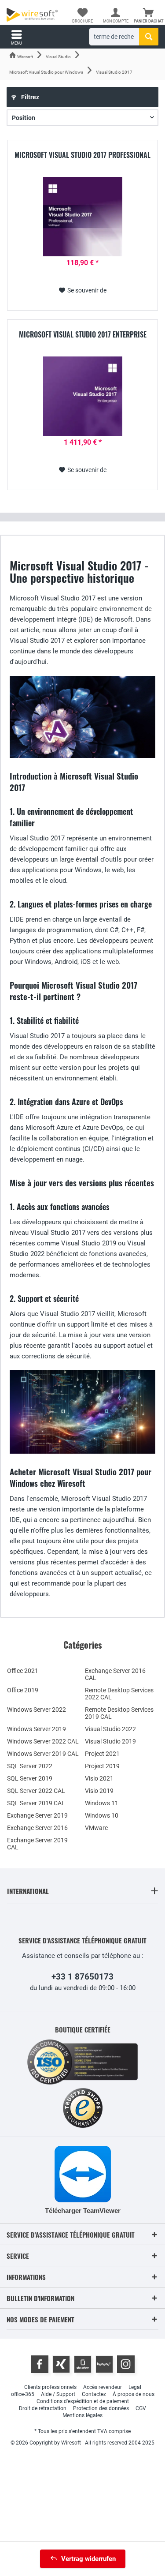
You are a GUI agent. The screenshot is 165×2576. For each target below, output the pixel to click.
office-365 (23, 2394)
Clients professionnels (50, 2387)
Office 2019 (23, 1690)
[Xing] (61, 2364)
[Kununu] (104, 2364)
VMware (96, 1828)
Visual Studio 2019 (110, 1741)
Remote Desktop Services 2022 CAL (119, 1694)
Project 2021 (102, 1754)
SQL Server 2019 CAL (36, 1803)
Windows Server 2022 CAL (43, 1741)
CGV (141, 2408)
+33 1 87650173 (82, 1977)
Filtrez (29, 97)
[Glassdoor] (83, 2364)
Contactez (94, 2394)
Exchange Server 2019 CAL (37, 1844)
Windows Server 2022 (37, 1710)
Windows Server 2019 (37, 1729)
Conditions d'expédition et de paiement (83, 2401)
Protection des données (101, 2408)
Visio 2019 (99, 1791)
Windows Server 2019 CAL (43, 1754)
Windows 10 (102, 1815)
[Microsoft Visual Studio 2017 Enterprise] (82, 396)
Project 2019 (102, 1766)
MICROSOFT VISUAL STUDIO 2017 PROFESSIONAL (82, 155)
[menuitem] (148, 15)
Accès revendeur (103, 2387)
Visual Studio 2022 (110, 1729)
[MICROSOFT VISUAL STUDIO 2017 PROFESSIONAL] (82, 217)
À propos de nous (134, 2394)
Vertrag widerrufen (88, 2559)
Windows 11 (102, 1803)
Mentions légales (82, 2415)
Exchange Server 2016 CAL (115, 1674)
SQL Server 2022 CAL (36, 1791)
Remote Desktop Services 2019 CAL (119, 1713)
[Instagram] (126, 2364)
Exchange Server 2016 (37, 1828)
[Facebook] (40, 2364)
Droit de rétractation (43, 2408)
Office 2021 (23, 1671)
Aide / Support (58, 2394)
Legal (135, 2387)
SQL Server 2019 (30, 1778)
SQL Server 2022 (30, 1766)
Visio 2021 (99, 1778)
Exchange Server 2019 (37, 1815)
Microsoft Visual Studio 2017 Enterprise (83, 335)
